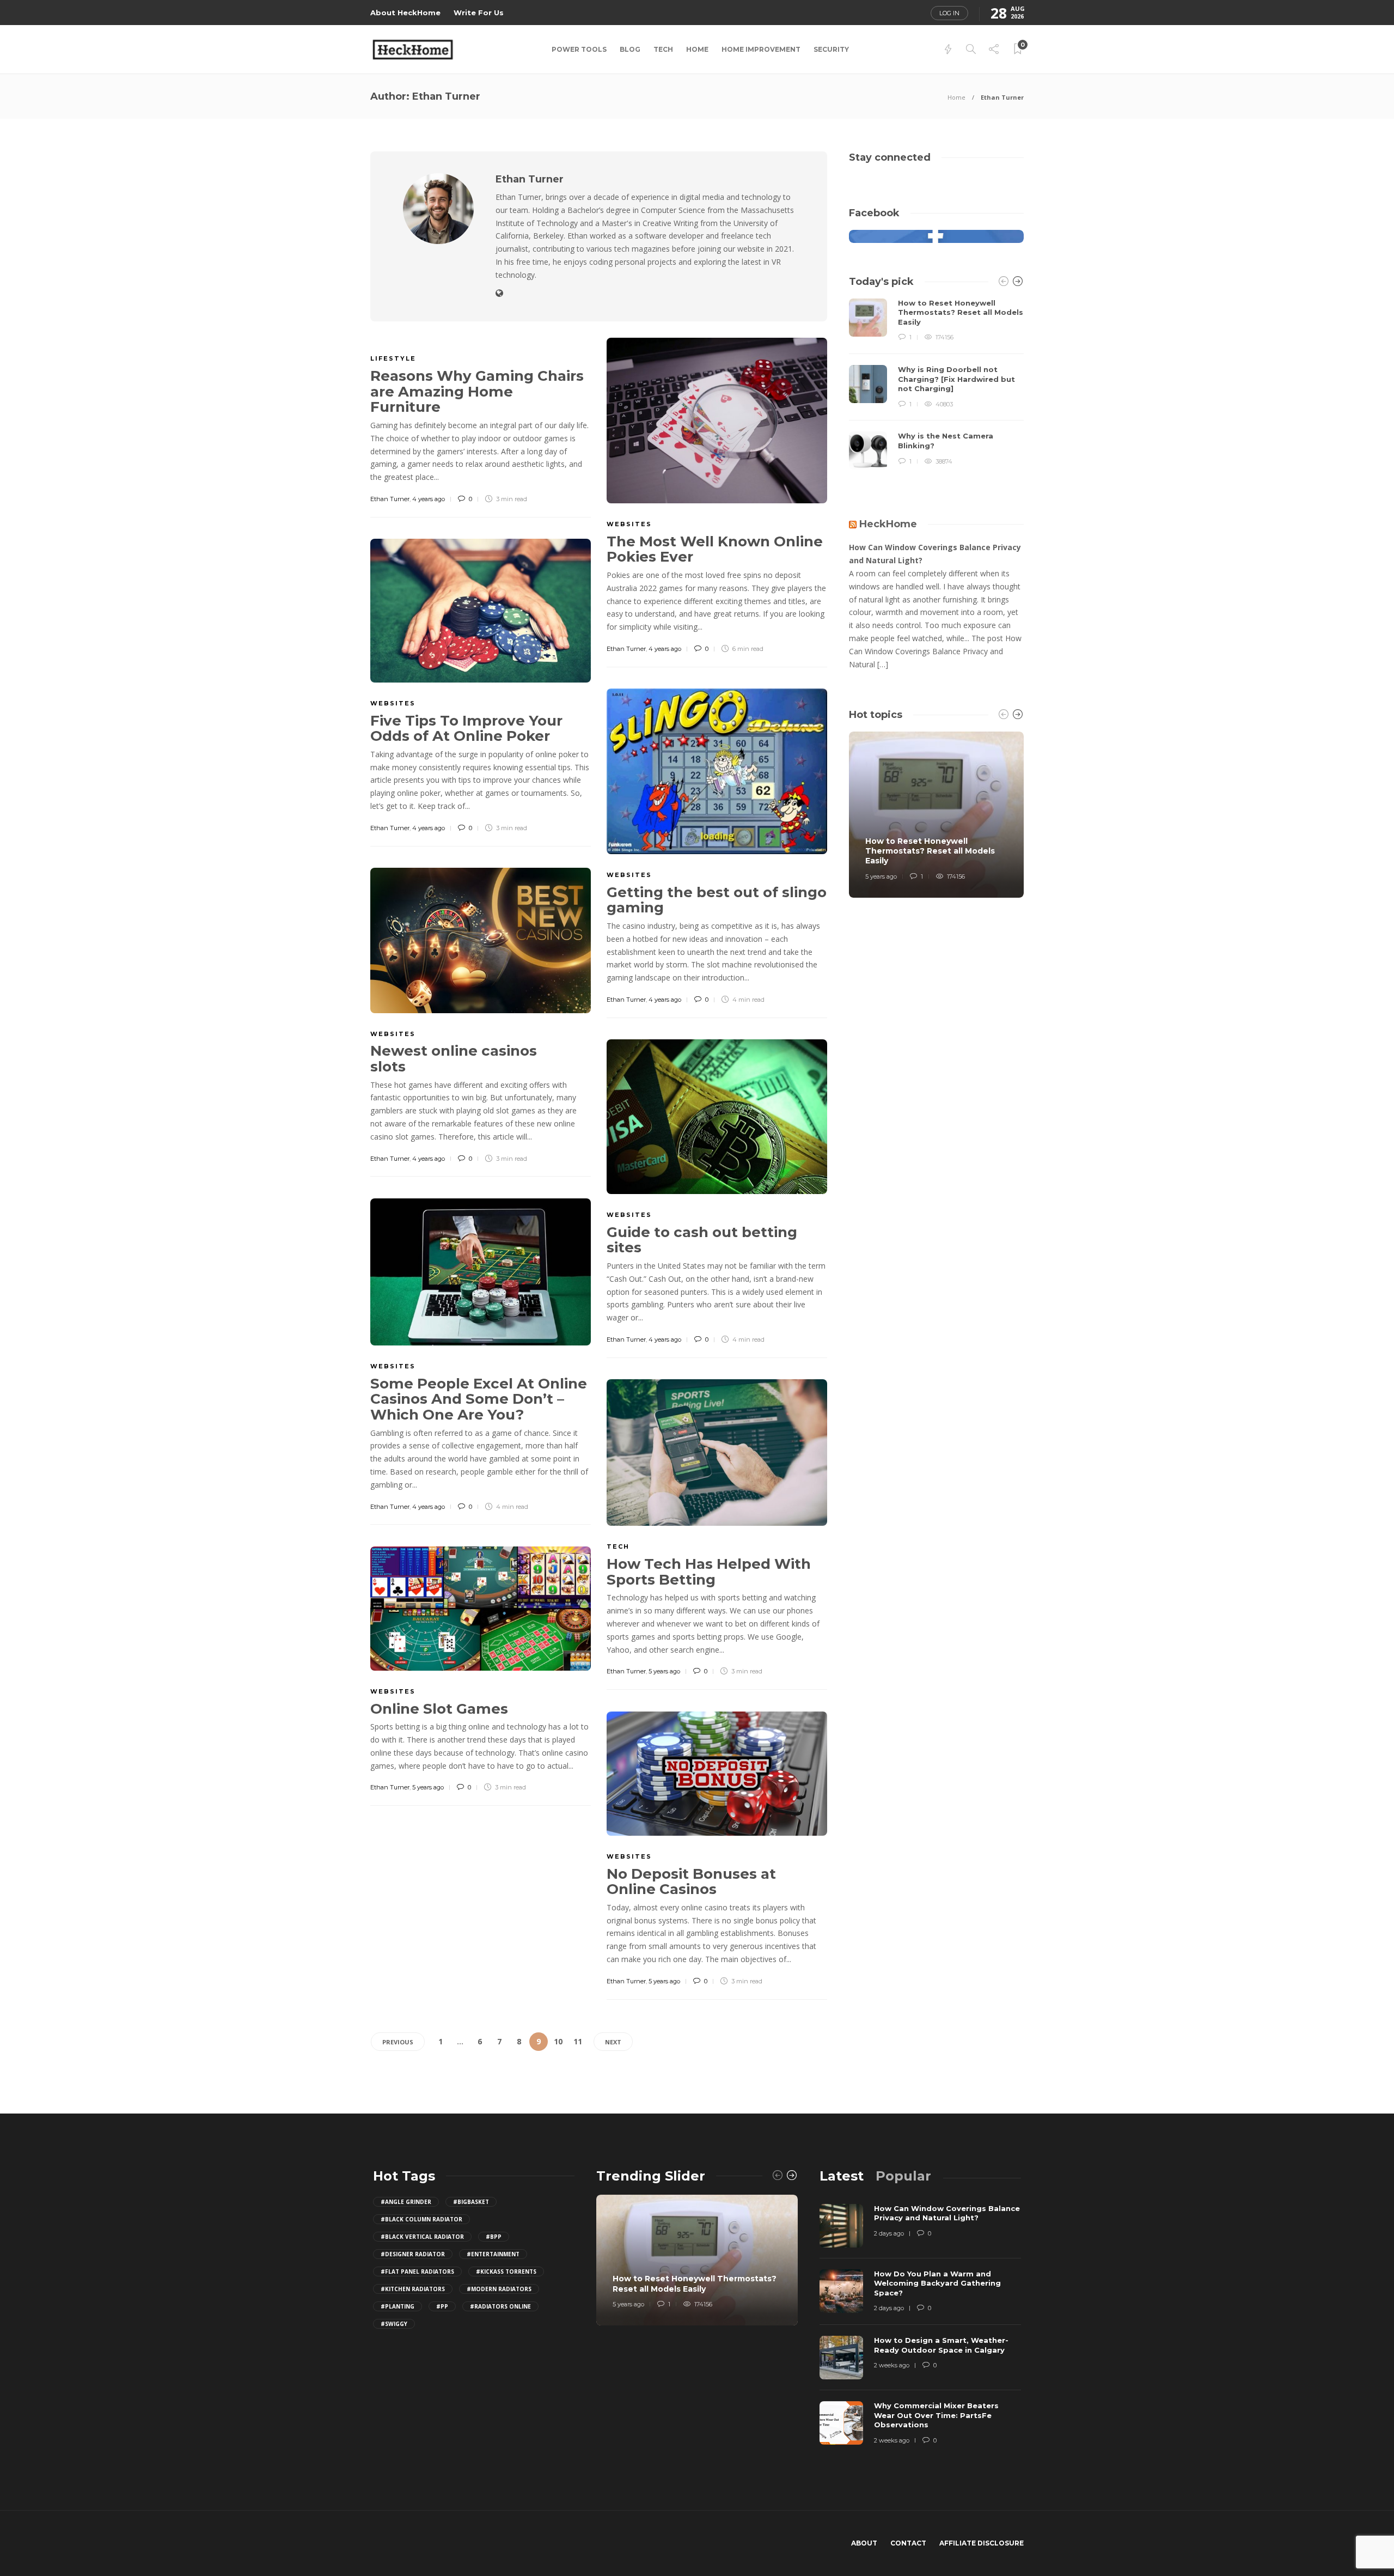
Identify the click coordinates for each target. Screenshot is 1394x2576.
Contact (908, 2543)
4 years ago (429, 499)
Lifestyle (393, 358)
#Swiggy (394, 2324)
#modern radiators (499, 2289)
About (864, 2543)
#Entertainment (493, 2254)
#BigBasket (471, 2202)
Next (613, 2042)
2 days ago (889, 2233)
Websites (629, 524)
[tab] (842, 2176)
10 (558, 2041)
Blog (630, 49)
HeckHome (888, 524)
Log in (949, 13)
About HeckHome (405, 13)
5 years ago (664, 1671)
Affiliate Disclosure (982, 2543)
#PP (442, 2306)
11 (578, 2041)
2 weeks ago (892, 2365)
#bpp (494, 2237)
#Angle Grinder (406, 2202)
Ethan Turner (390, 499)
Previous (398, 2042)
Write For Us (479, 13)
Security (831, 49)
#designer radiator (413, 2254)
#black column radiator (421, 2219)
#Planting (398, 2306)
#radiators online (500, 2306)
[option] (936, 384)
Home (697, 49)
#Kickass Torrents (506, 2271)
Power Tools (579, 49)
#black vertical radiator (422, 2237)
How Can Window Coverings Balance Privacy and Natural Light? (935, 554)
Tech (663, 49)
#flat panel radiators (417, 2271)
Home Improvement (761, 49)
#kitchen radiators (413, 2289)
